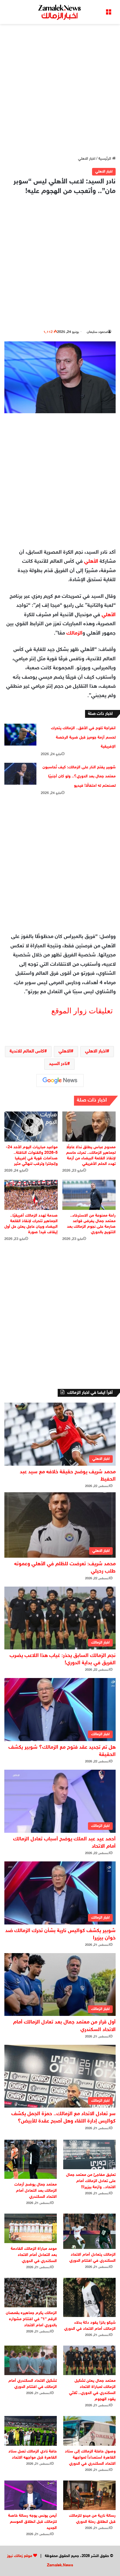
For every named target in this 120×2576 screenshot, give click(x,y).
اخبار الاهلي (87, 159)
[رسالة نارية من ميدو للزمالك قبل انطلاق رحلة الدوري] (89, 2495)
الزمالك (74, 633)
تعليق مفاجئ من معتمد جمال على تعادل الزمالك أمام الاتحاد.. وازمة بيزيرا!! (91, 2181)
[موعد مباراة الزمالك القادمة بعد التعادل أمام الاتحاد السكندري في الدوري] (31, 2228)
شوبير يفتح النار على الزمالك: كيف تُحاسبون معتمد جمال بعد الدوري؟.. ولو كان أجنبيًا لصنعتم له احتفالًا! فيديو (79, 777)
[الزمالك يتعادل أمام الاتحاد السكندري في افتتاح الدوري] (89, 2231)
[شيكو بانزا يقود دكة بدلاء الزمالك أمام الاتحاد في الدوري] (89, 2297)
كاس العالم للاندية (27, 1051)
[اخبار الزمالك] (60, 12)
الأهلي (91, 562)
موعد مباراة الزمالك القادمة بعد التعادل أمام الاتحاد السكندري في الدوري (34, 2255)
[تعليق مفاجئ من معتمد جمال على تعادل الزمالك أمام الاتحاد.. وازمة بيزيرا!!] (89, 2154)
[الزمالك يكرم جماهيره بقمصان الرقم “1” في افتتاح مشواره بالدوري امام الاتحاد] (31, 2293)
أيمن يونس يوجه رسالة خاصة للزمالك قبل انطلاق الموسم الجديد (32, 2522)
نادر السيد (58, 1064)
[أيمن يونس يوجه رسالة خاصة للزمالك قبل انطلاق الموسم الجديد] (31, 2495)
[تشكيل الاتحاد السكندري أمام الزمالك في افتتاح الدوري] (31, 2360)
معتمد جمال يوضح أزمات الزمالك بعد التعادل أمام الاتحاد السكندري (36, 2191)
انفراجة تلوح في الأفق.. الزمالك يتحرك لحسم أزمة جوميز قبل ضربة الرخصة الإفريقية (83, 737)
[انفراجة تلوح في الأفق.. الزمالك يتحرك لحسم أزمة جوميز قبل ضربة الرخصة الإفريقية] (20, 735)
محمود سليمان (97, 332)
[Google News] (60, 1081)
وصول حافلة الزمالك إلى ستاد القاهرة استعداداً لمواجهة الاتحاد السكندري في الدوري (90, 2458)
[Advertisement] (60, 90)
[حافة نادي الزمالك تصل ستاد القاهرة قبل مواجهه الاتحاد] (31, 2431)
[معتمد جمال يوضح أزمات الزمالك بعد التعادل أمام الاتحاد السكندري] (31, 2159)
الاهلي (65, 1051)
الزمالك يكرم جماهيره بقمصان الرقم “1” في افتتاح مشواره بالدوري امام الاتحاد (31, 2319)
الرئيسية (105, 159)
